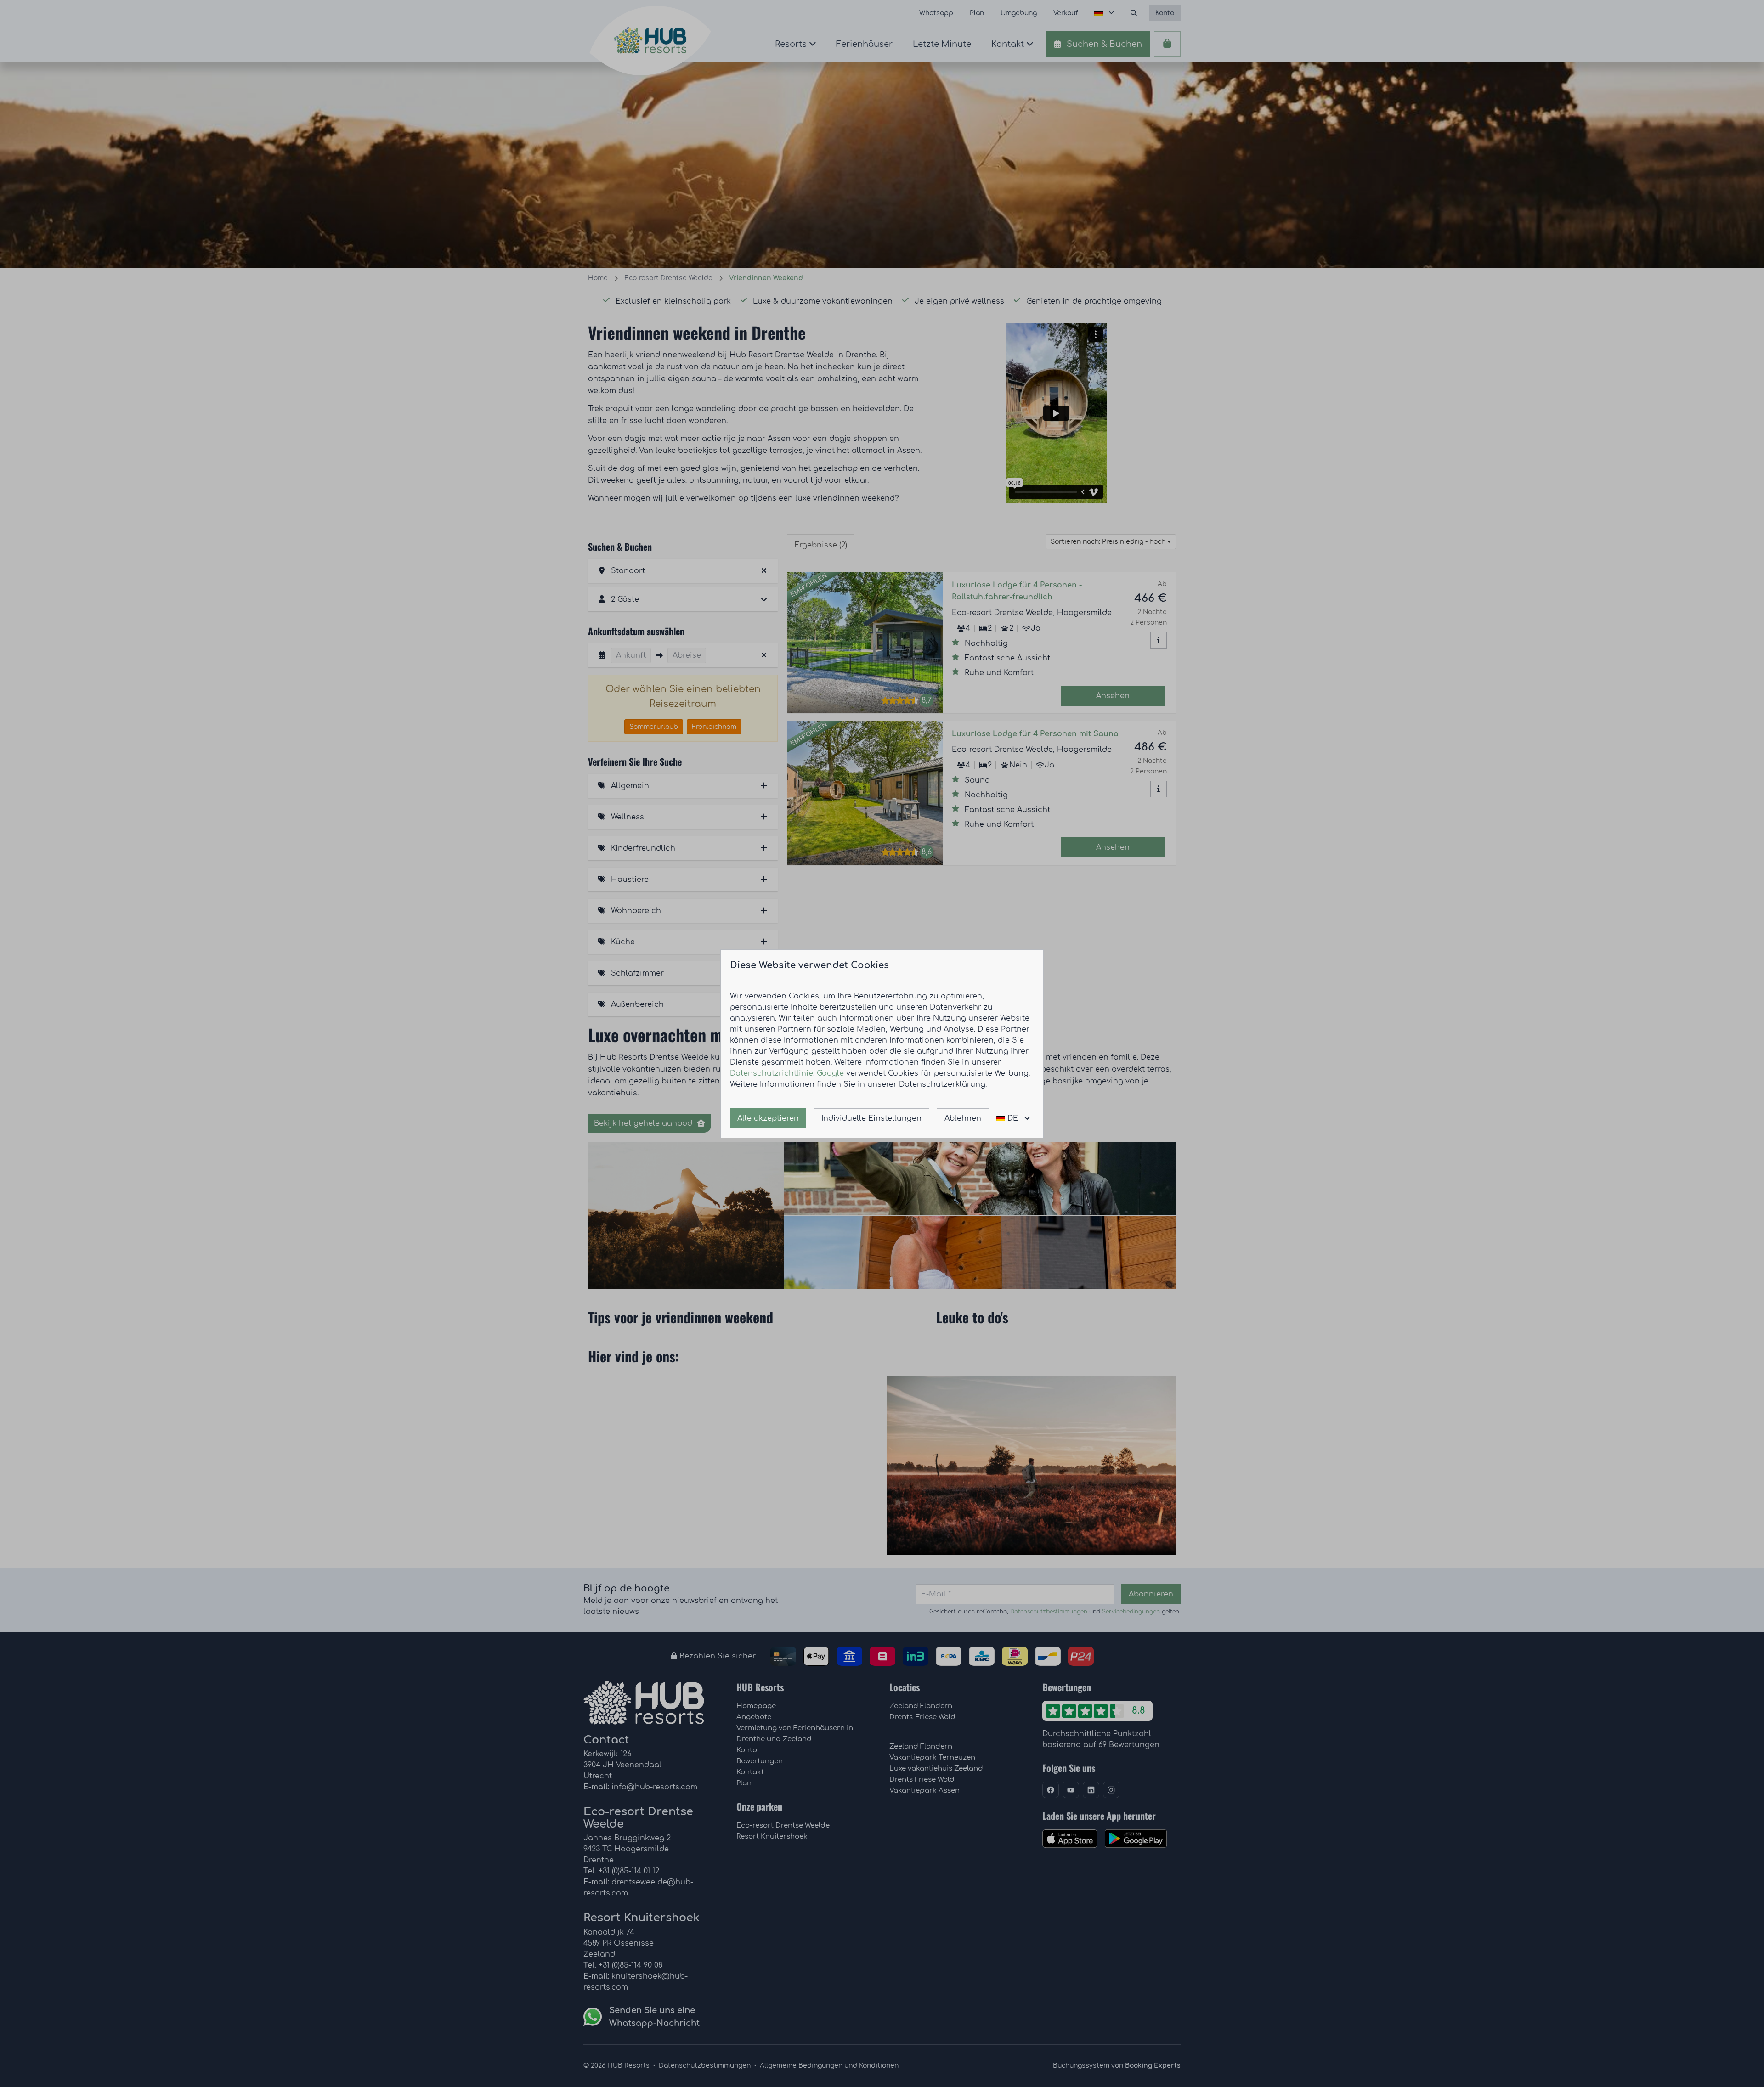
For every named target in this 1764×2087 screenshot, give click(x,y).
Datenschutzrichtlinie (772, 1073)
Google (830, 1073)
